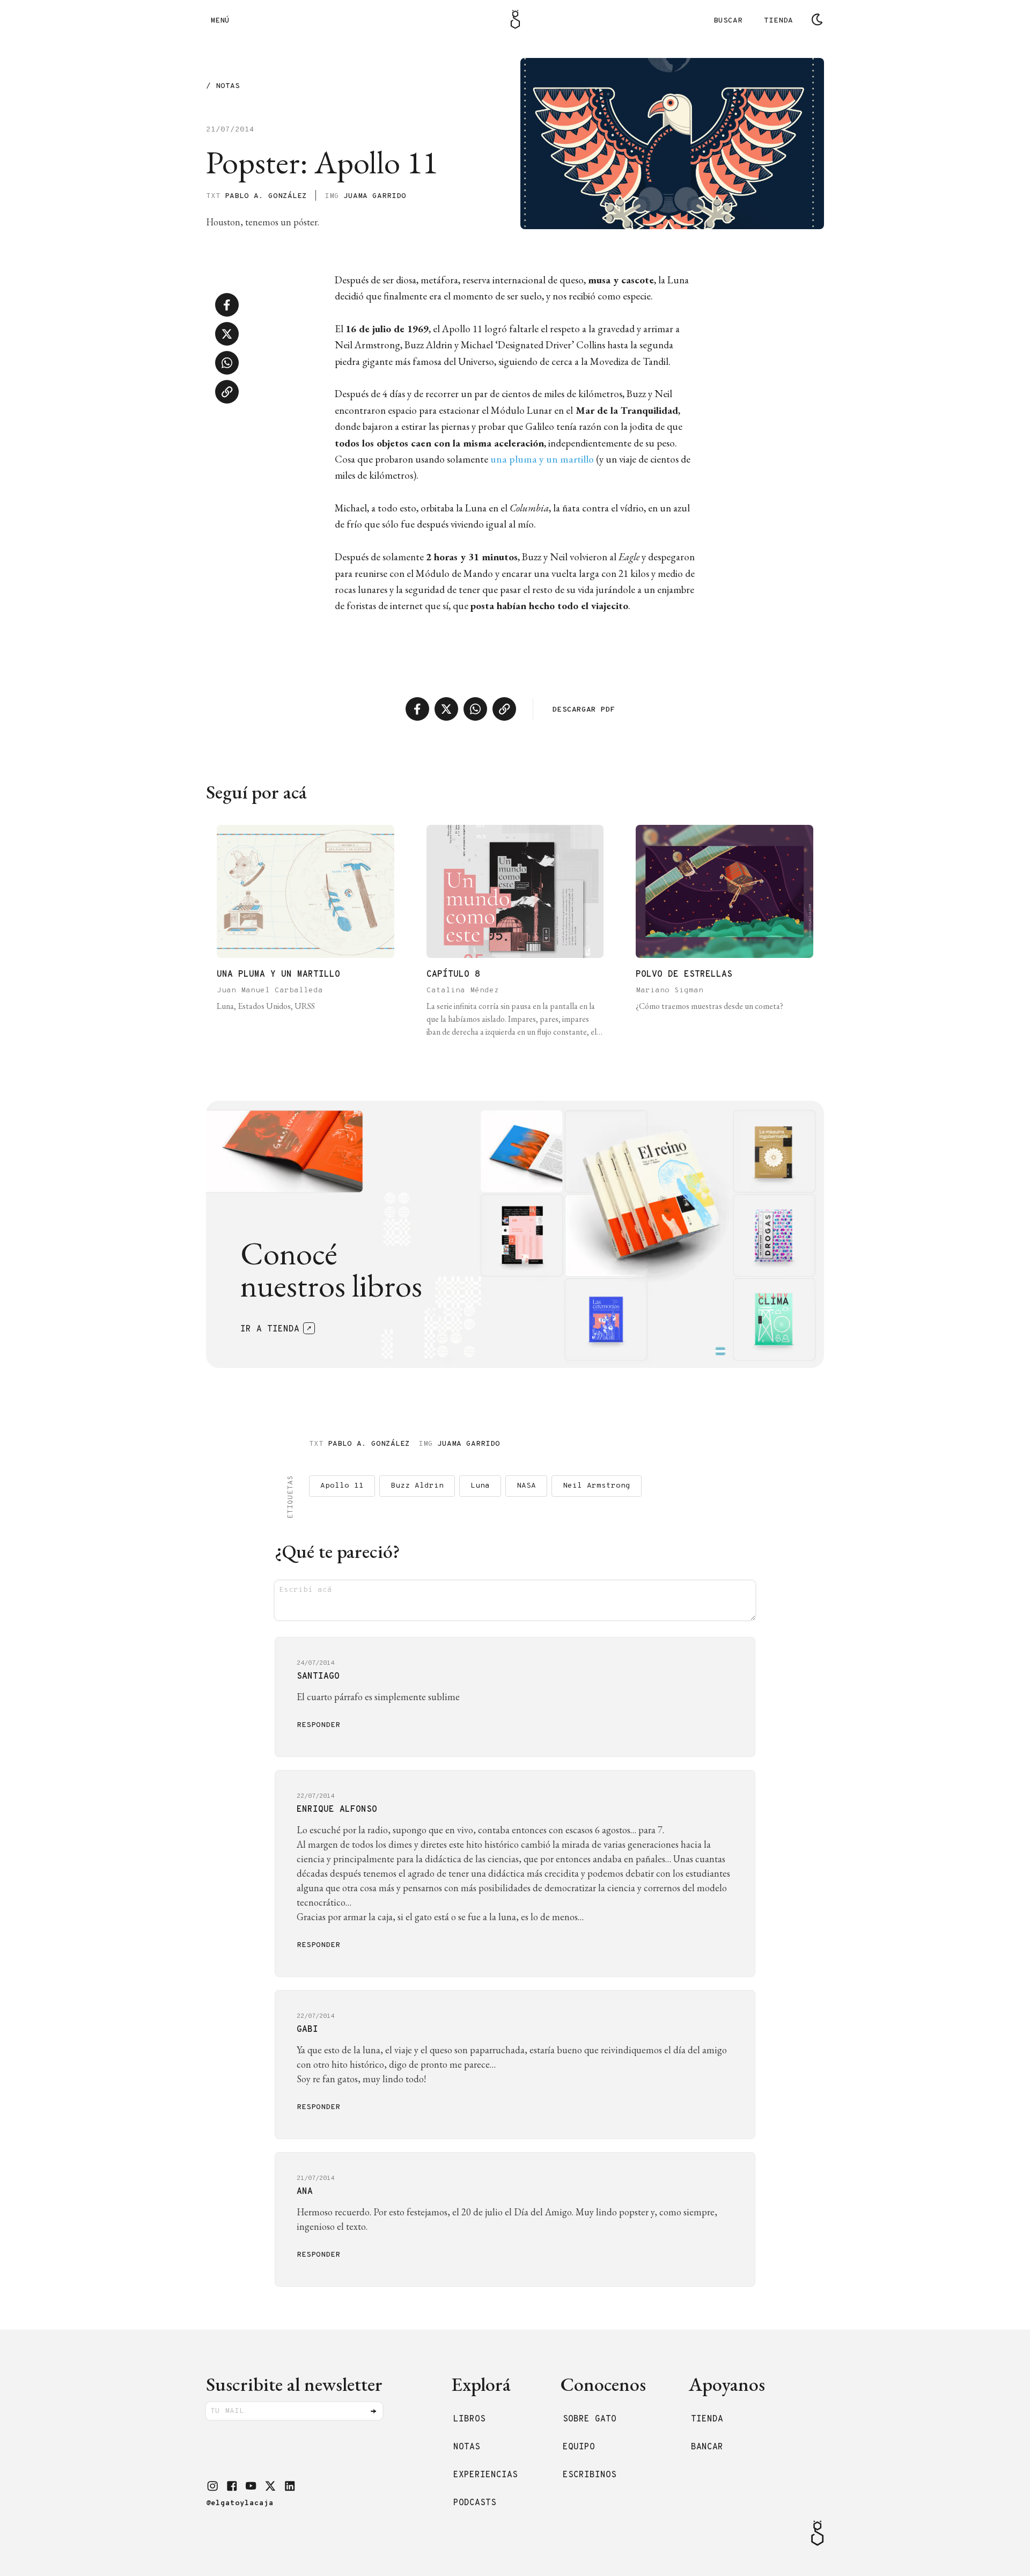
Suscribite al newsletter (294, 2384)
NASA (526, 1486)
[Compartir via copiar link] (227, 392)
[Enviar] (373, 2411)
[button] (212, 2486)
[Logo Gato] (515, 19)
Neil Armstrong (597, 1486)
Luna (480, 1486)
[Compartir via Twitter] (227, 334)
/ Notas (223, 87)
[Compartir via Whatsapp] (227, 363)
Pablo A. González (266, 196)
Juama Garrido (375, 196)
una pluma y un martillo (542, 459)
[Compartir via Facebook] (227, 305)
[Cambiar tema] (817, 19)
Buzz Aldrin (417, 1486)
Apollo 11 (342, 1486)
